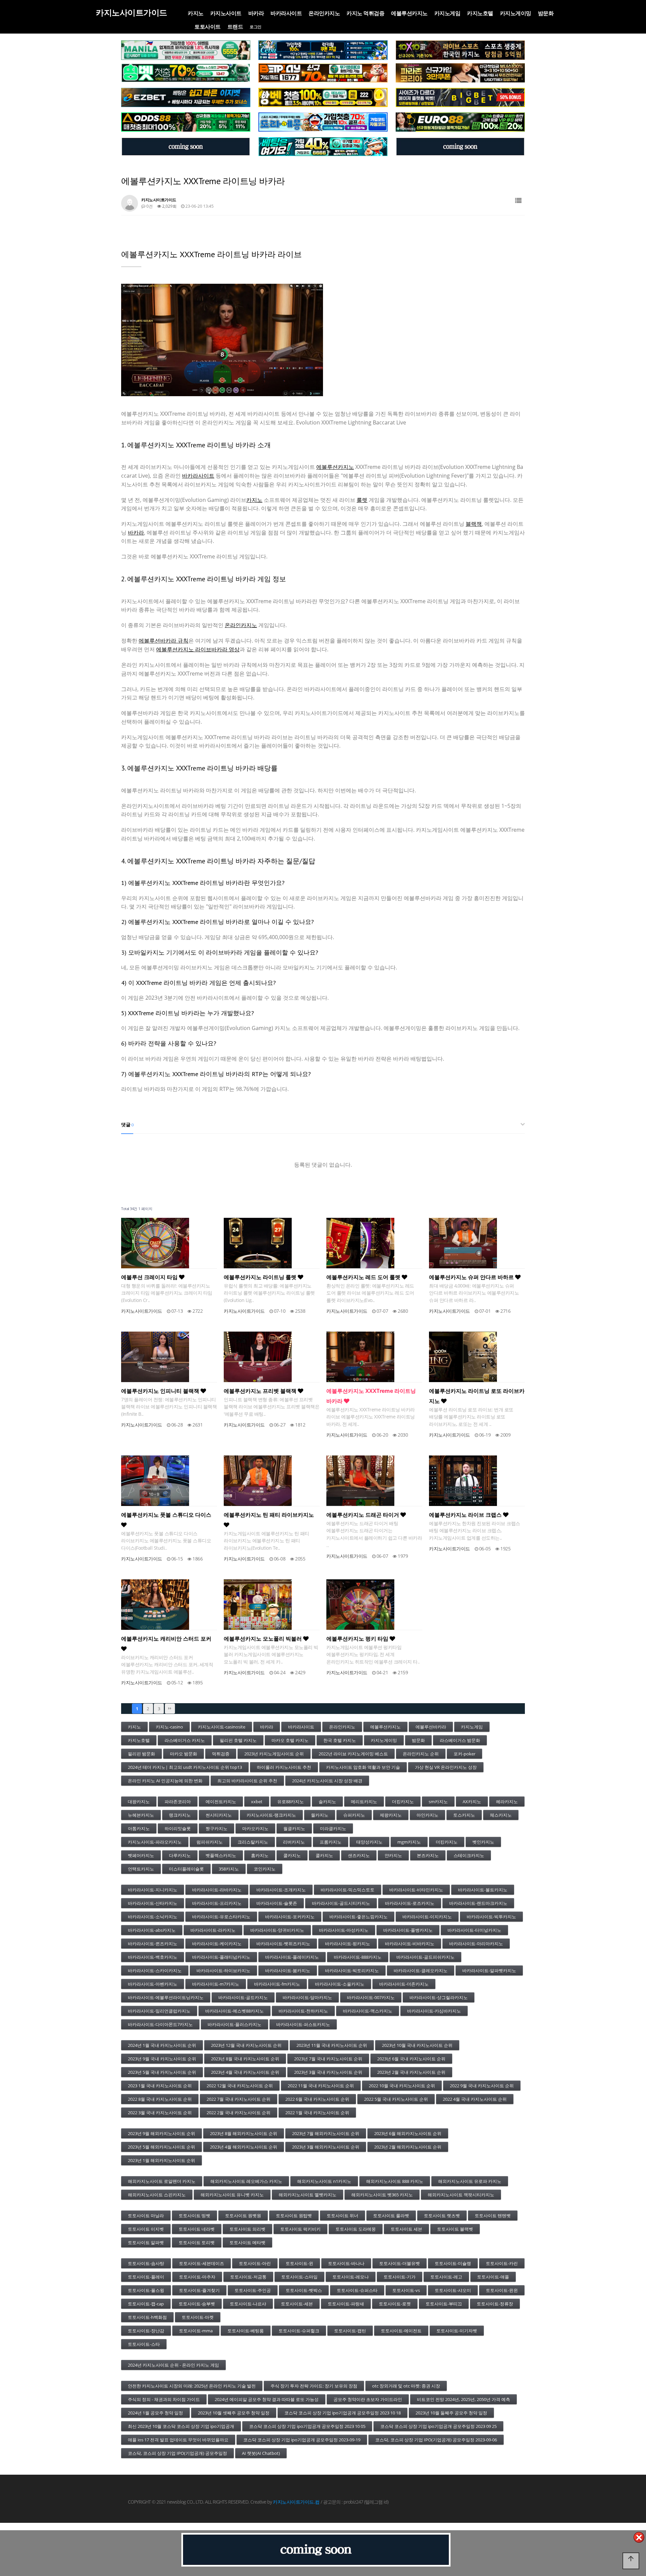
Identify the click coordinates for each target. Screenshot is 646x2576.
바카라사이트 (286, 13)
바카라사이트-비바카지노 (410, 1944)
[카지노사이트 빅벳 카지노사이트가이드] (460, 98)
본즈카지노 (428, 1855)
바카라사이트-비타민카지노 (416, 1890)
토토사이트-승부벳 (197, 2304)
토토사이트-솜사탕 (146, 2263)
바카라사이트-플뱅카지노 (408, 1930)
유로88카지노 (291, 1801)
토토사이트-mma (196, 2331)
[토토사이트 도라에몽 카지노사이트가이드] (323, 122)
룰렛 (362, 500)
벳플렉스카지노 (221, 1855)
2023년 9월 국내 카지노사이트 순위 (162, 2059)
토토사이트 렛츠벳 (442, 2216)
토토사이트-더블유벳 (400, 2263)
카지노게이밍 (516, 13)
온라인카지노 (324, 13)
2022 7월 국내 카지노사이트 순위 (239, 2099)
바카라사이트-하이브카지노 (223, 1970)
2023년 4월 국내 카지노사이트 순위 (245, 2072)
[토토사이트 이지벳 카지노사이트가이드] (186, 98)
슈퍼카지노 (354, 1815)
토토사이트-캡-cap (146, 2304)
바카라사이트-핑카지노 (348, 1944)
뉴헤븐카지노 (141, 1815)
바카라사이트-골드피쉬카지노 (425, 1957)
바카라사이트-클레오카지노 (421, 1970)
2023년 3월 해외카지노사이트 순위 (326, 2147)
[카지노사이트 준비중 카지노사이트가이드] (316, 2550)
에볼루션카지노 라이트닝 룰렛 (261, 1277)
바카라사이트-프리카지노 (217, 1903)
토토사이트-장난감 (146, 2331)
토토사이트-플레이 (146, 2277)
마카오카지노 (255, 1828)
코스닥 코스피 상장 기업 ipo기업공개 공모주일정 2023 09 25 (438, 2426)
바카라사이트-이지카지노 (427, 1917)
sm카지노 (438, 1801)
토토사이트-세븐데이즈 (202, 2263)
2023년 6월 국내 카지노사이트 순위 (411, 2059)
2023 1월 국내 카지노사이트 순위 (160, 2086)
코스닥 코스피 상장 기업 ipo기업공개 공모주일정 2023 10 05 (307, 2426)
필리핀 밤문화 (141, 1754)
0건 (149, 206)
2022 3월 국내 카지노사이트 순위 (160, 2113)
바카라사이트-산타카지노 (153, 1903)
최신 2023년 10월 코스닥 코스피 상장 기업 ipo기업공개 (181, 2426)
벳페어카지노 (141, 1855)
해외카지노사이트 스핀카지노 (157, 2195)
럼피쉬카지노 (210, 1842)
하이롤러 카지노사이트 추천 (284, 1767)
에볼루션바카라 (431, 1727)
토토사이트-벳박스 (304, 2290)
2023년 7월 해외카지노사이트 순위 (326, 2133)
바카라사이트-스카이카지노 (155, 1970)
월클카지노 (294, 1828)
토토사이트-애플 (493, 2277)
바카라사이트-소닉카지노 (153, 1917)
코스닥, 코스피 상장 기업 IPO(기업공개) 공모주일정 (177, 2453)
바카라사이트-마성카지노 (344, 1930)
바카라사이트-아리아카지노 (476, 1944)
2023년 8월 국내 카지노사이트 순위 (245, 2059)
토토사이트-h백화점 (147, 2317)
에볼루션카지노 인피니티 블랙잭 (161, 1391)
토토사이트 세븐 (406, 2229)
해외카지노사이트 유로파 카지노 (470, 2181)
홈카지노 (260, 1855)
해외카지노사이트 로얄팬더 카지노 (162, 2181)
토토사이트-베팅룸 (246, 2331)
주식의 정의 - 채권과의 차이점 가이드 (164, 2399)
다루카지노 (180, 1855)
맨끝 (170, 1709)
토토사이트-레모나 (351, 2277)
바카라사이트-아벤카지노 (153, 1984)
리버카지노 (294, 1842)
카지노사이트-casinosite (222, 1727)
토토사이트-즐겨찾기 (199, 2290)
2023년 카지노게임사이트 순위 (274, 1754)
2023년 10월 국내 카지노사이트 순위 (417, 2045)
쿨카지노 (292, 1855)
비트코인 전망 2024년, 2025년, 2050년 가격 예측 (463, 2399)
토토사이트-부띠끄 (444, 2304)
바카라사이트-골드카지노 (243, 1997)
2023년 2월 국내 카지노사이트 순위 (411, 2072)
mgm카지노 (409, 1842)
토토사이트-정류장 (495, 2304)
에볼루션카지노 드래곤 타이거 (363, 1515)
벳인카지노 (483, 1842)
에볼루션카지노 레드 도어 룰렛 (364, 1277)
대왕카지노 (139, 1801)
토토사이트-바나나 (346, 2263)
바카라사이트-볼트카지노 (483, 1890)
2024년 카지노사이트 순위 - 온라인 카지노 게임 (173, 2365)
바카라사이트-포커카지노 (290, 1917)
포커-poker (464, 1754)
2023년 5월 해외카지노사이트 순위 (161, 2147)
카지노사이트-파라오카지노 (155, 1842)
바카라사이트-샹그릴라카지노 (439, 1997)
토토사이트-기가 (400, 2277)
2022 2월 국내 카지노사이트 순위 (239, 2113)
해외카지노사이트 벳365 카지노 (382, 2195)
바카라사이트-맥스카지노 (368, 2011)
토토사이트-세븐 (297, 2304)
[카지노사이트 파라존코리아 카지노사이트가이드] (460, 73)
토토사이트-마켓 (198, 2317)
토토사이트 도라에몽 (356, 2229)
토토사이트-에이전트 (401, 2331)
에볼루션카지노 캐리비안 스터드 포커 (166, 1639)
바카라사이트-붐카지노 (288, 1970)
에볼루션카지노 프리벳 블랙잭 (261, 1391)
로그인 (256, 27)
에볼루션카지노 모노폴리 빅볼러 (263, 1639)
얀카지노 (393, 1855)
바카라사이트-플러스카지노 (235, 2024)
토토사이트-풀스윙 (146, 2290)
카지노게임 (447, 13)
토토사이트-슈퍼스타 (357, 2290)
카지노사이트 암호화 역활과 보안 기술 (363, 1767)
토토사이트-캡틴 (350, 2331)
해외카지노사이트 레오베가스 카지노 (246, 2181)
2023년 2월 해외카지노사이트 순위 (408, 2147)
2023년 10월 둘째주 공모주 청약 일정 (451, 2413)
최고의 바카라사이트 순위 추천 (247, 1781)
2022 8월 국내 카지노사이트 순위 (160, 2099)
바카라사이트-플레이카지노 (292, 1957)
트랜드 (235, 27)
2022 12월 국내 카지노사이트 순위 (240, 2086)
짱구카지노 (217, 1828)
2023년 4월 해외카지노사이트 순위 (244, 2147)
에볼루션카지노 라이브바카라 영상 (198, 649)
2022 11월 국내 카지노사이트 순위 (321, 2086)
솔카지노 (327, 1801)
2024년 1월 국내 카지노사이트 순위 (162, 2045)
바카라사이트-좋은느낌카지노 (358, 1917)
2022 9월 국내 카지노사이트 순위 (482, 2086)
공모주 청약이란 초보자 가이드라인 (368, 2399)
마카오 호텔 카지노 (290, 1740)
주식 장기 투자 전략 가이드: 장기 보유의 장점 (314, 2386)
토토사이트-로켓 (395, 2304)
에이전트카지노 (221, 1801)
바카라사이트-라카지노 (213, 1930)
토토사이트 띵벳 (194, 2216)
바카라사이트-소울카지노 (340, 1984)
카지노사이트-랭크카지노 (271, 1815)
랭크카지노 (180, 1815)
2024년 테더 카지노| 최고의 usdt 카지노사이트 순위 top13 (185, 1767)
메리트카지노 (364, 1801)
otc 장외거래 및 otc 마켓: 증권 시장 (406, 2386)
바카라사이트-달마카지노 (307, 1997)
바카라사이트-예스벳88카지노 (235, 2011)
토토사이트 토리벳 (197, 2242)
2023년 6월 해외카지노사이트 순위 (408, 2133)
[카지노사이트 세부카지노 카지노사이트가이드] (323, 50)
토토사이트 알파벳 (146, 2242)
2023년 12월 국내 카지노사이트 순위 (246, 2045)
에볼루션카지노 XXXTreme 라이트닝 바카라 (371, 1396)
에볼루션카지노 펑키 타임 (358, 1639)
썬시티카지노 (219, 1815)
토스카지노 (464, 1815)
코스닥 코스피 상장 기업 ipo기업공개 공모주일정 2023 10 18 (343, 2413)
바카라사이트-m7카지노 (216, 1984)
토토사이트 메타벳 (247, 2242)
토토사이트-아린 (255, 2263)
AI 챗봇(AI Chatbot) (261, 2453)
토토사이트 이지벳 (146, 2229)
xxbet (257, 1801)
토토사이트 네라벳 (197, 2229)
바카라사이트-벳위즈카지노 (283, 1944)
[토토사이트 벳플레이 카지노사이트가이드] (323, 73)
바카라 (256, 13)
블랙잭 (474, 524)
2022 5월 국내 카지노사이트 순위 (396, 2099)
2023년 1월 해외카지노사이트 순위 (161, 2160)
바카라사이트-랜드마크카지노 (478, 1903)
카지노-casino (169, 1727)
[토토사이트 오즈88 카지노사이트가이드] (186, 122)
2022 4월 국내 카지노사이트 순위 (475, 2099)
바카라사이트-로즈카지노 (410, 1903)
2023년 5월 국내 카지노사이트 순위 (162, 2072)
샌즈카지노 (359, 1855)
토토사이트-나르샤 (248, 2304)
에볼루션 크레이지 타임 (150, 1277)
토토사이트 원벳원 (243, 2216)
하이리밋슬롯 (178, 1828)
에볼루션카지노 (409, 13)
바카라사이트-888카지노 (358, 1957)
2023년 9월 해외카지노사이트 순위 (161, 2133)
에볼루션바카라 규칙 (164, 641)
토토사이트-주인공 (253, 2290)
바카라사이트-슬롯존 (277, 1903)
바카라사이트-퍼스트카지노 (303, 2024)
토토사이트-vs (406, 2290)
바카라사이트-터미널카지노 (474, 1930)
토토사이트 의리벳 (247, 2229)
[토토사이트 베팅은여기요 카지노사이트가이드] (323, 147)
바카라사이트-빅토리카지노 (352, 1970)
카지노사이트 (226, 13)
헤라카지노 (507, 1801)
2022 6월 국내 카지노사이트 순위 (317, 2099)
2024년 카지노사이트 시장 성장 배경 (327, 1781)
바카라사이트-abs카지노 (152, 1930)
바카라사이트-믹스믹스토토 (348, 1890)
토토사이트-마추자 (197, 2277)
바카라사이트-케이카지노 (217, 1944)
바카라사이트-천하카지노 (303, 2011)
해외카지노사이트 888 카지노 (395, 2181)
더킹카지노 (403, 1801)
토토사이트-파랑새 (346, 2304)
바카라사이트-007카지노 (371, 1997)
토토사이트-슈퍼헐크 (299, 2331)
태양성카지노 (369, 1842)
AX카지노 (472, 1801)
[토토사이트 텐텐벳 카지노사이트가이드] (460, 50)
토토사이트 (208, 27)
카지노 (196, 13)
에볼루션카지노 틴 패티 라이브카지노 (269, 1515)
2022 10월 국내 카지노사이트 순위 (402, 2086)
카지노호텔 (480, 13)
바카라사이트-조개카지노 (281, 1890)
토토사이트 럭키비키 (300, 2229)
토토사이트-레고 (446, 2277)
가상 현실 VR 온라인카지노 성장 (446, 1767)
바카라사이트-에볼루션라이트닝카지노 (166, 1997)
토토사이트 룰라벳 (391, 2216)
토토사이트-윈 (299, 2263)
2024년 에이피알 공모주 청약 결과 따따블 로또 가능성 (267, 2399)
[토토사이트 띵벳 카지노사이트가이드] (186, 73)
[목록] (518, 201)
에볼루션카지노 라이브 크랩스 (466, 1515)
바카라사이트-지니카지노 (153, 1890)
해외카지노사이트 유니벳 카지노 (232, 2195)
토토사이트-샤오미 (453, 2290)
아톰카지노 (139, 1828)
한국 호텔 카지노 (340, 1740)
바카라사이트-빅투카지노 (491, 1917)
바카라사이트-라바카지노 (217, 1890)
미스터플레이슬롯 (186, 1869)
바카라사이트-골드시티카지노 (341, 1903)
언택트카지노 (141, 1869)
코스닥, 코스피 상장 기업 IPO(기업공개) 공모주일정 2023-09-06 (436, 2440)
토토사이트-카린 (502, 2263)
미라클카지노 (333, 1828)
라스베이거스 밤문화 (460, 1740)
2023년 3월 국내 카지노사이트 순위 (328, 2072)
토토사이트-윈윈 (502, 2290)
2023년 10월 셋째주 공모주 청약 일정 (234, 2413)
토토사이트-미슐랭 (453, 2263)
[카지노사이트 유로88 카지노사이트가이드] (460, 122)
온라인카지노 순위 (421, 1754)
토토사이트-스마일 (299, 2277)
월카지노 (320, 1815)
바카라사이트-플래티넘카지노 (221, 1957)
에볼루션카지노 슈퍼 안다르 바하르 (472, 1277)
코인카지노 (265, 1869)
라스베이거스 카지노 (185, 1740)
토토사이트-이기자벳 (457, 2331)
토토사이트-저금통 (248, 2277)
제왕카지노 (391, 1815)
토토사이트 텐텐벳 (493, 2216)
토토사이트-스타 (144, 2344)
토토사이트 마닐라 (146, 2216)
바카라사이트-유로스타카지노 (221, 1917)
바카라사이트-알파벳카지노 (489, 1970)
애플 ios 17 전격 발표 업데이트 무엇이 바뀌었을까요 (178, 2440)
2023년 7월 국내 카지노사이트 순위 (328, 2059)
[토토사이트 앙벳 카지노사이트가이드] (323, 98)
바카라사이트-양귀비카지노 (277, 1930)
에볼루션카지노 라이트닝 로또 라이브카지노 (477, 1396)
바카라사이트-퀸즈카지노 (153, 1944)
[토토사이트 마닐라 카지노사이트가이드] (186, 50)
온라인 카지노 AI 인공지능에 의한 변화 (165, 1781)
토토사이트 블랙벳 (455, 2229)
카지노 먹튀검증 (365, 13)
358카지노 (229, 1869)
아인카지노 (427, 1815)
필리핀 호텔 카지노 (238, 1740)
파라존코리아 (178, 1801)
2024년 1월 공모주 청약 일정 (155, 2413)
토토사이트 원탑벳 (294, 2216)
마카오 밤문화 (184, 1754)
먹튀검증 (221, 1754)
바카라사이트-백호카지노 (153, 1957)
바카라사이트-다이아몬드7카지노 (160, 2024)
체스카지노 (501, 1815)
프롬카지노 (331, 1842)
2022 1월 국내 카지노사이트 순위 (317, 2113)
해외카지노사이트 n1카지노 (324, 2181)
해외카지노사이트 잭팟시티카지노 (461, 2195)
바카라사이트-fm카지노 (277, 1984)
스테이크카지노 (469, 1855)
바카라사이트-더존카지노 (404, 1984)
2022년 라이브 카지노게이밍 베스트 (353, 1754)
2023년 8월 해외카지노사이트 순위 (244, 2133)
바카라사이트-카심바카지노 (434, 2011)
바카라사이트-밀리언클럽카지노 (159, 2011)
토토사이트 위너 (343, 2216)
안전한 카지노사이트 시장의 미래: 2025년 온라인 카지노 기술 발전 (192, 2386)
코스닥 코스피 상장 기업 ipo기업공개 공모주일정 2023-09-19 (302, 2440)
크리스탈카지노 (253, 1842)
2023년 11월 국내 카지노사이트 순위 (332, 2045)
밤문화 (546, 13)
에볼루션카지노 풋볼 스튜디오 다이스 (166, 1515)
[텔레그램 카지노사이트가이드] (186, 147)
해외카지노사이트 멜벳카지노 (308, 2195)
